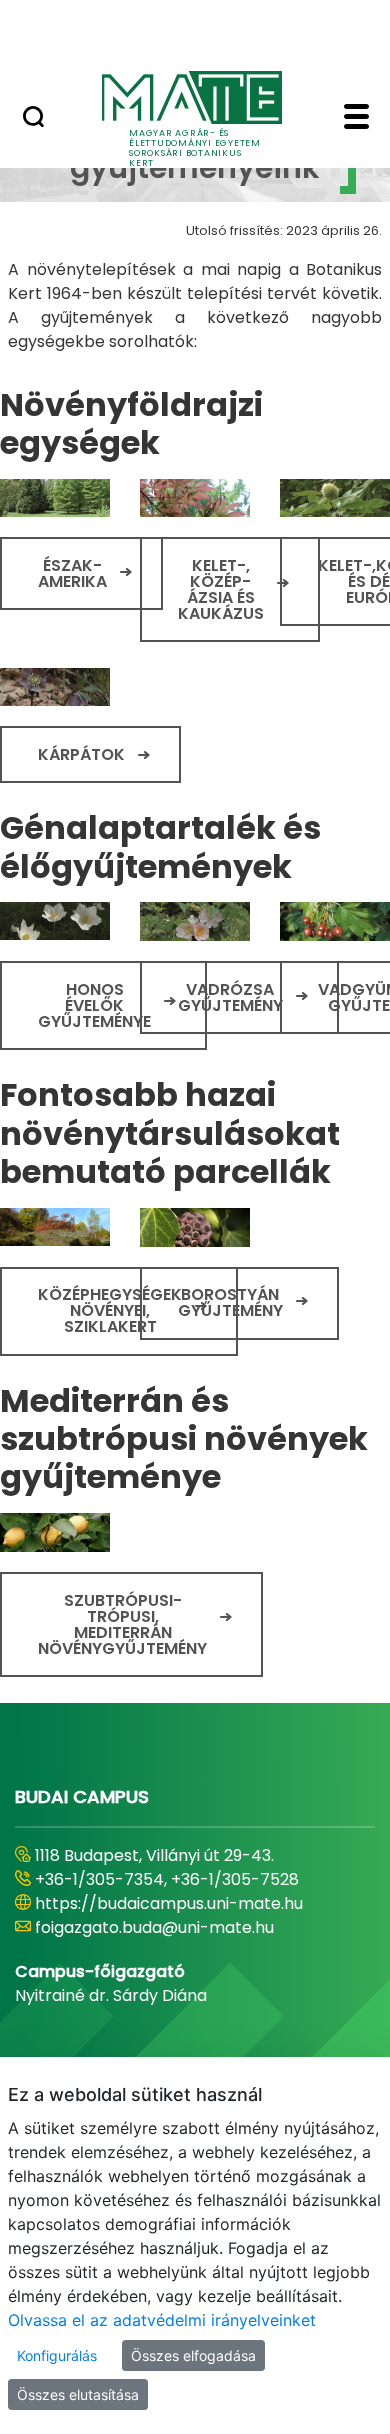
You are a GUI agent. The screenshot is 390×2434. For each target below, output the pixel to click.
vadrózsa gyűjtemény (230, 997)
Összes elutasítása (78, 2394)
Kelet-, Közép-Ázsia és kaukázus (221, 589)
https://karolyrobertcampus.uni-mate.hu (198, 1903)
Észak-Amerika (72, 573)
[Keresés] (33, 119)
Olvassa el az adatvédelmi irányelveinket (162, 2320)
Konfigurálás (57, 2355)
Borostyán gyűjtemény (230, 1302)
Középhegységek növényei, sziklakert (110, 1310)
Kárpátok (81, 754)
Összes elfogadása (193, 2355)
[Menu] (356, 119)
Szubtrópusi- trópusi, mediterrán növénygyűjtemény (122, 1624)
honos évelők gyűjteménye (94, 1005)
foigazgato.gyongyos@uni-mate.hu (172, 1927)
